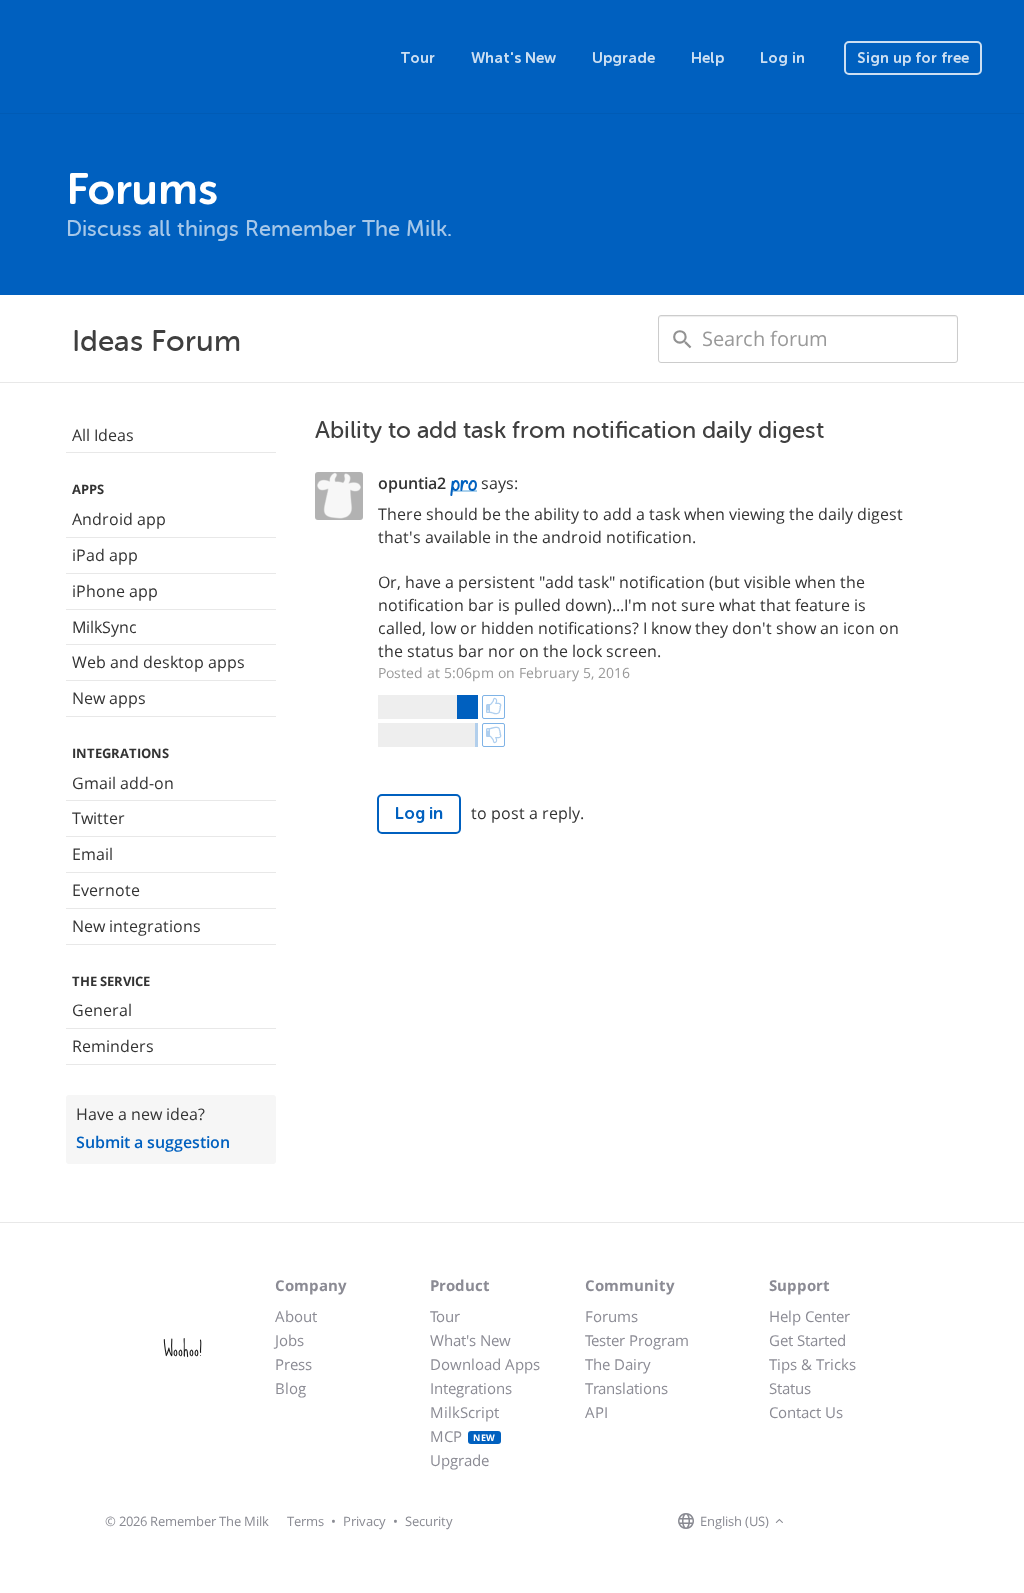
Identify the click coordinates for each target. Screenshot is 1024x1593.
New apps (109, 698)
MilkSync (104, 627)
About (296, 1316)
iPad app (105, 555)
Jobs (289, 1340)
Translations (626, 1388)
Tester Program (637, 1340)
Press (293, 1364)
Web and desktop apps (158, 662)
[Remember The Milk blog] (871, 1522)
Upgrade (623, 58)
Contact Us (806, 1412)
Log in (782, 58)
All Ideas (103, 435)
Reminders (113, 1046)
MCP (463, 1436)
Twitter (98, 818)
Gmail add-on (123, 783)
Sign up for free (913, 58)
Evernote (106, 890)
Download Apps (485, 1364)
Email (92, 854)
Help (707, 58)
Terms (305, 1521)
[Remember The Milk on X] (846, 1522)
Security (429, 1521)
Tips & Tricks (812, 1364)
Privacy (364, 1521)
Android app (119, 519)
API (596, 1412)
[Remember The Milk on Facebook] (818, 1522)
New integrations (136, 926)
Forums (611, 1316)
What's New (513, 58)
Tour (417, 58)
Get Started (807, 1340)
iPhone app (115, 591)
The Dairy (618, 1364)
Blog (290, 1388)
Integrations (471, 1388)
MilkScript (464, 1412)
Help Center (809, 1316)
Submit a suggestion (153, 1142)
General (102, 1010)
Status (790, 1388)
